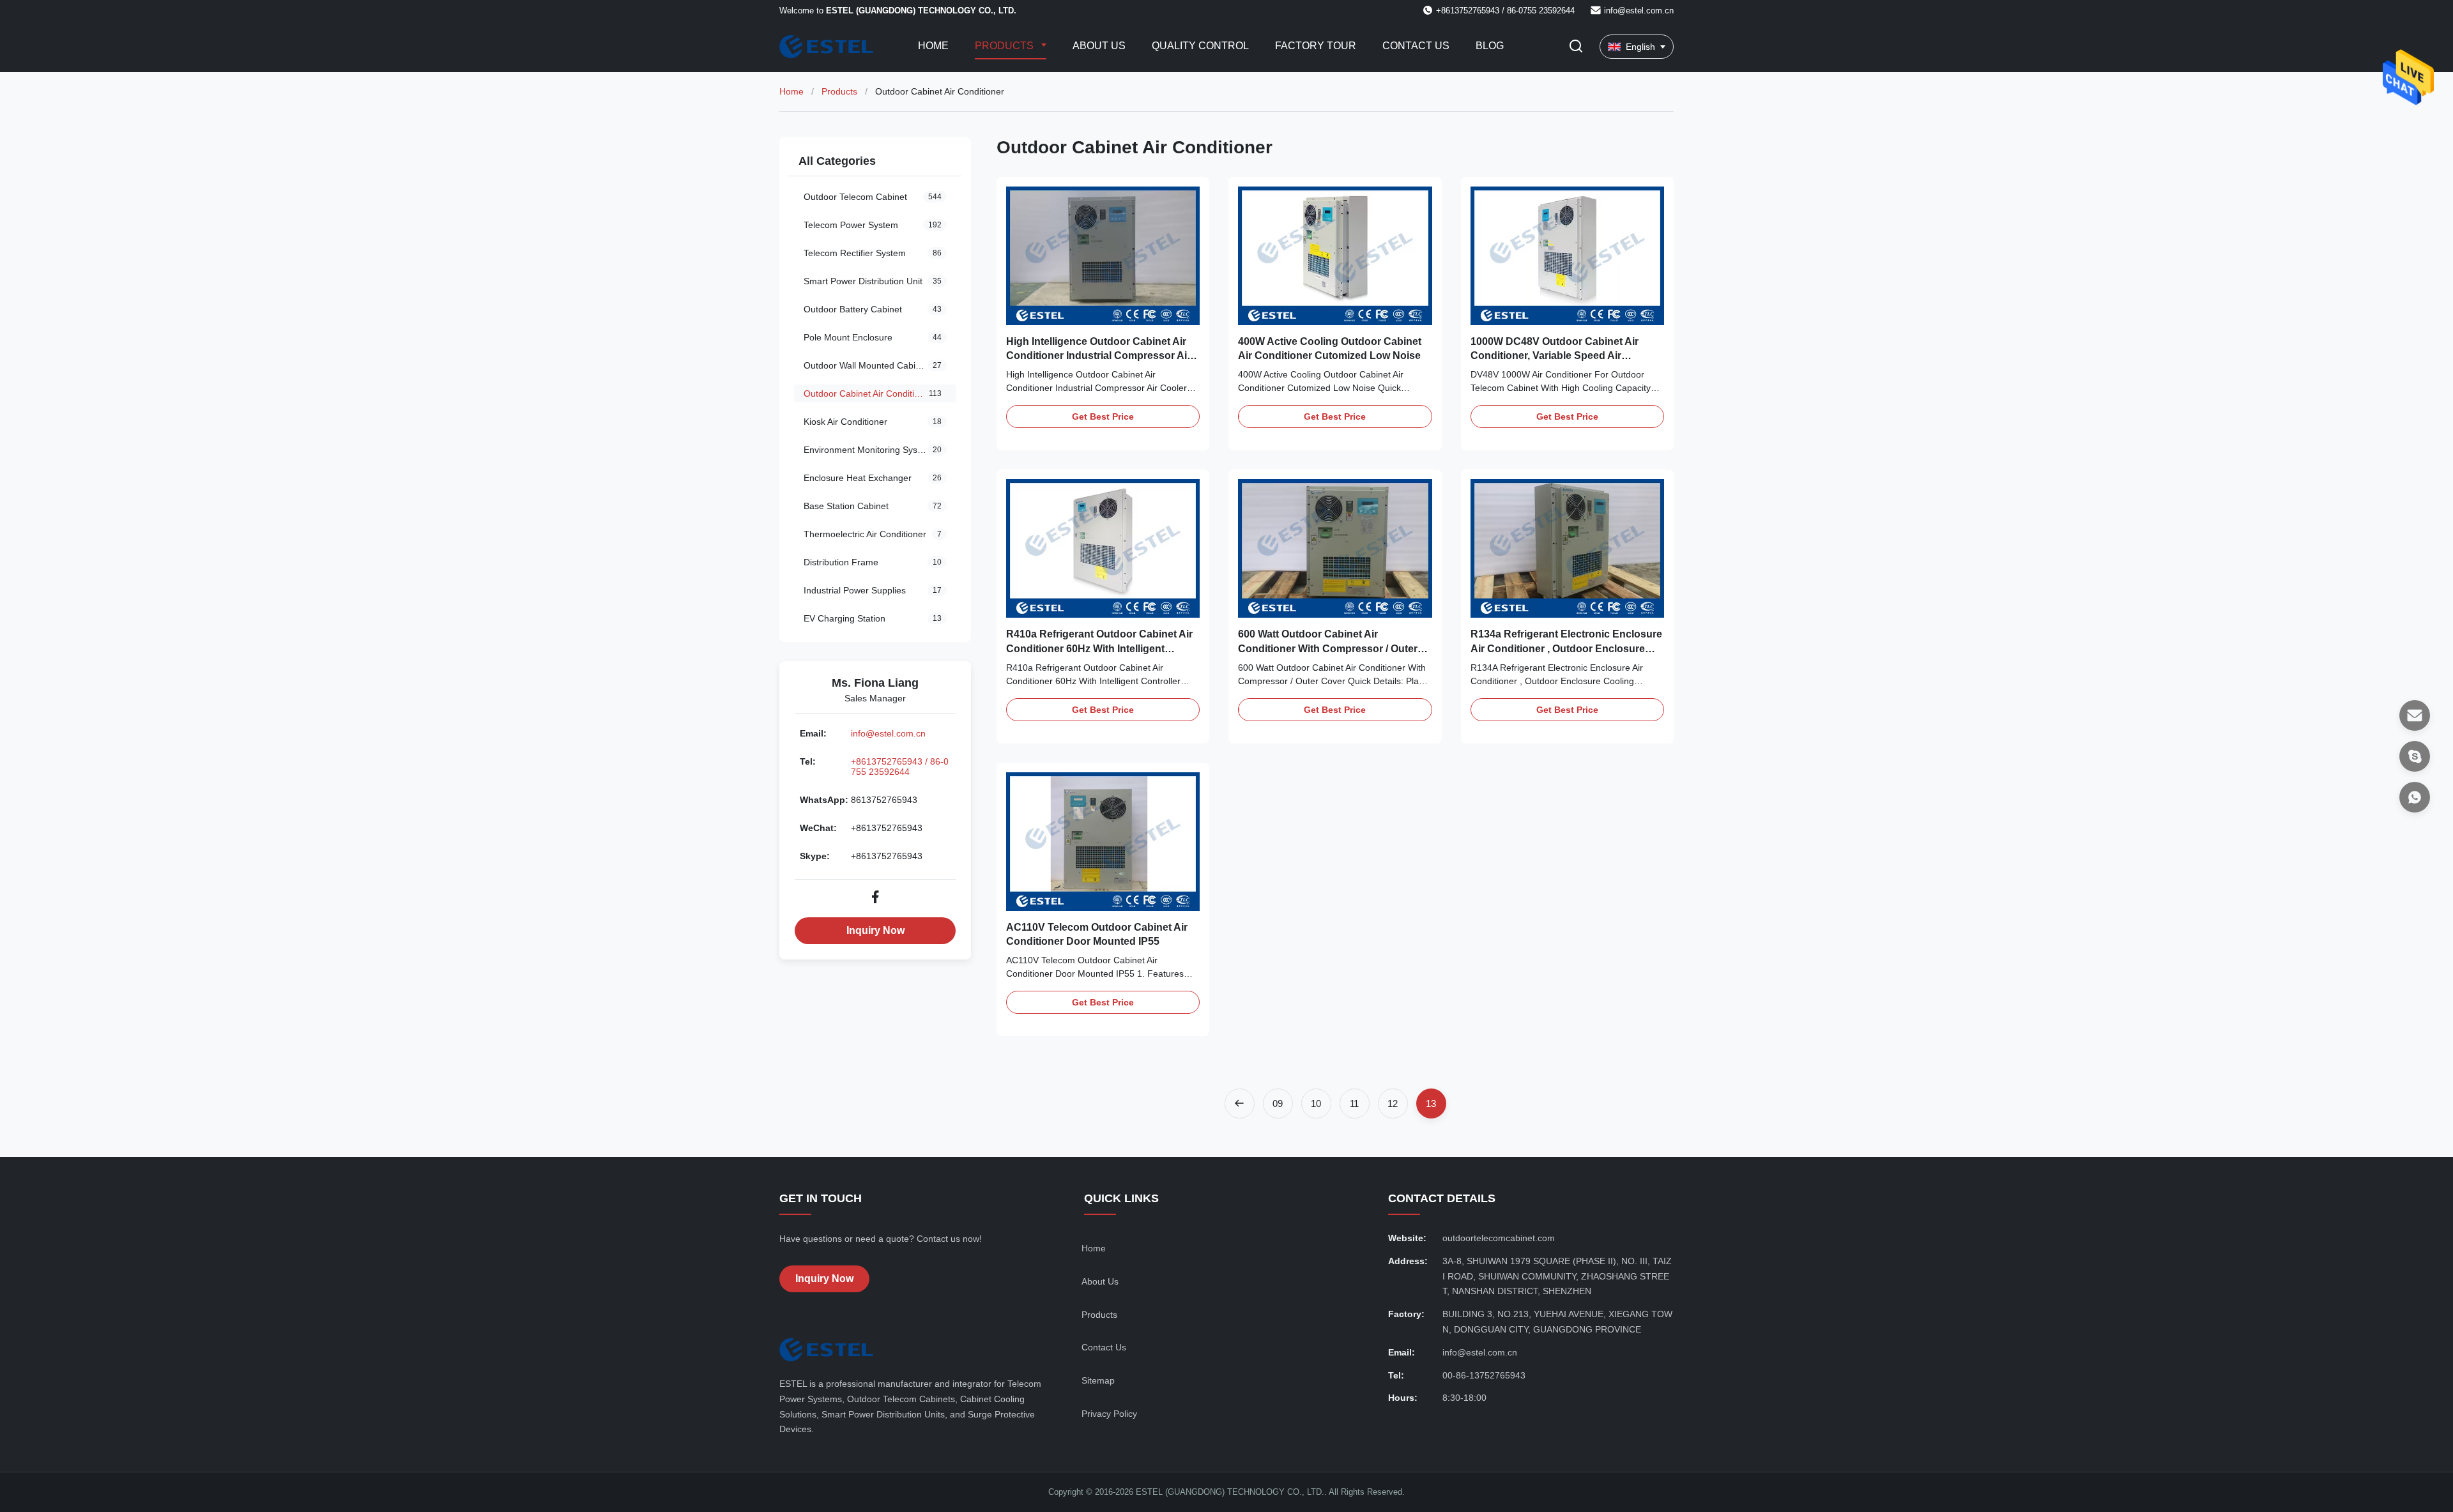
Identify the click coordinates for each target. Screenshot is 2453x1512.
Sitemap (1098, 1380)
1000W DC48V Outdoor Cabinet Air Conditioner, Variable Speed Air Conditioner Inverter (1555, 356)
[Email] (2415, 715)
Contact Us (1416, 46)
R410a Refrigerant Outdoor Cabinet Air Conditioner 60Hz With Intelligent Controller (1099, 648)
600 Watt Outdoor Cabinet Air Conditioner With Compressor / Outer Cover (1328, 648)
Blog (1490, 46)
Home (933, 46)
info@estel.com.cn (1639, 11)
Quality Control (1200, 46)
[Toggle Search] (1576, 47)
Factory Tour (1316, 46)
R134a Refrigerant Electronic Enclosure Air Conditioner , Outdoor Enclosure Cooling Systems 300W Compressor (1566, 648)
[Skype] (2415, 756)
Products (1005, 46)
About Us (1099, 46)
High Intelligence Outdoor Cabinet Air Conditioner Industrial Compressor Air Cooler (1098, 356)
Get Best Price (1103, 416)
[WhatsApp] (2415, 797)
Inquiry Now (875, 930)
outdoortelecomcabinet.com (1499, 1238)
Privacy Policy (1109, 1414)
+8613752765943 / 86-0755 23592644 (900, 767)
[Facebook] (875, 897)
